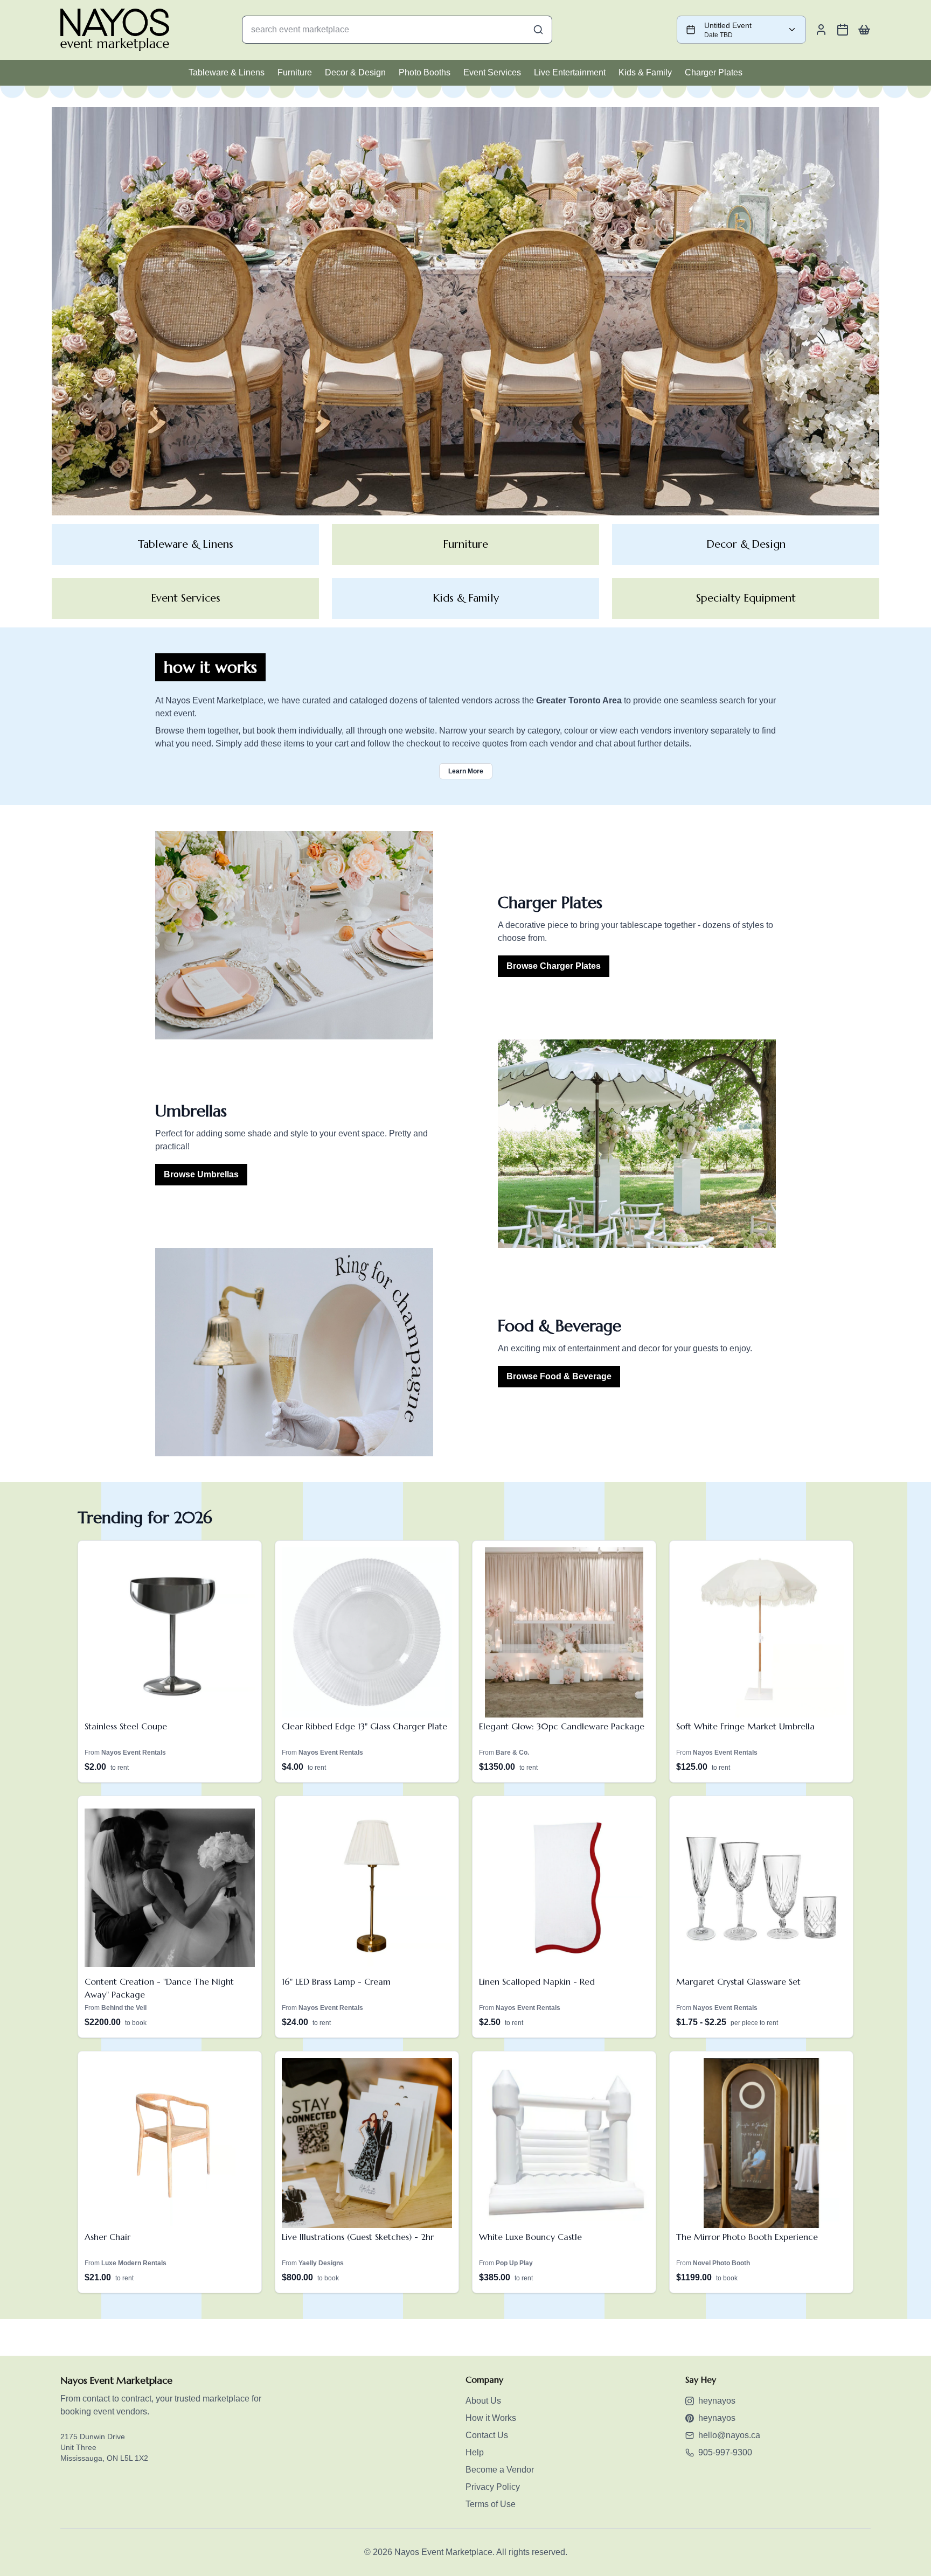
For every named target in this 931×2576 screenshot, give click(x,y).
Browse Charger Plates (554, 966)
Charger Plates (714, 72)
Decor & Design (355, 72)
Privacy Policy (493, 2487)
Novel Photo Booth (721, 2263)
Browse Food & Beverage (559, 1376)
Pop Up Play (514, 2263)
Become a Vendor (500, 2470)
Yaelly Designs (321, 2263)
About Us (483, 2401)
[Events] (843, 30)
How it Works (491, 2418)
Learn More (466, 771)
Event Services (492, 72)
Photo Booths (425, 72)
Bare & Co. (512, 1753)
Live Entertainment (570, 72)
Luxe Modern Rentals (134, 2263)
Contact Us (487, 2435)
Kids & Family (645, 72)
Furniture (295, 72)
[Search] (538, 30)
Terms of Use (491, 2504)
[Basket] (864, 30)
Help (475, 2452)
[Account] (821, 30)
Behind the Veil (124, 2008)
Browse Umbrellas (201, 1174)
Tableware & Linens (227, 72)
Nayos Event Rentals (134, 1753)
